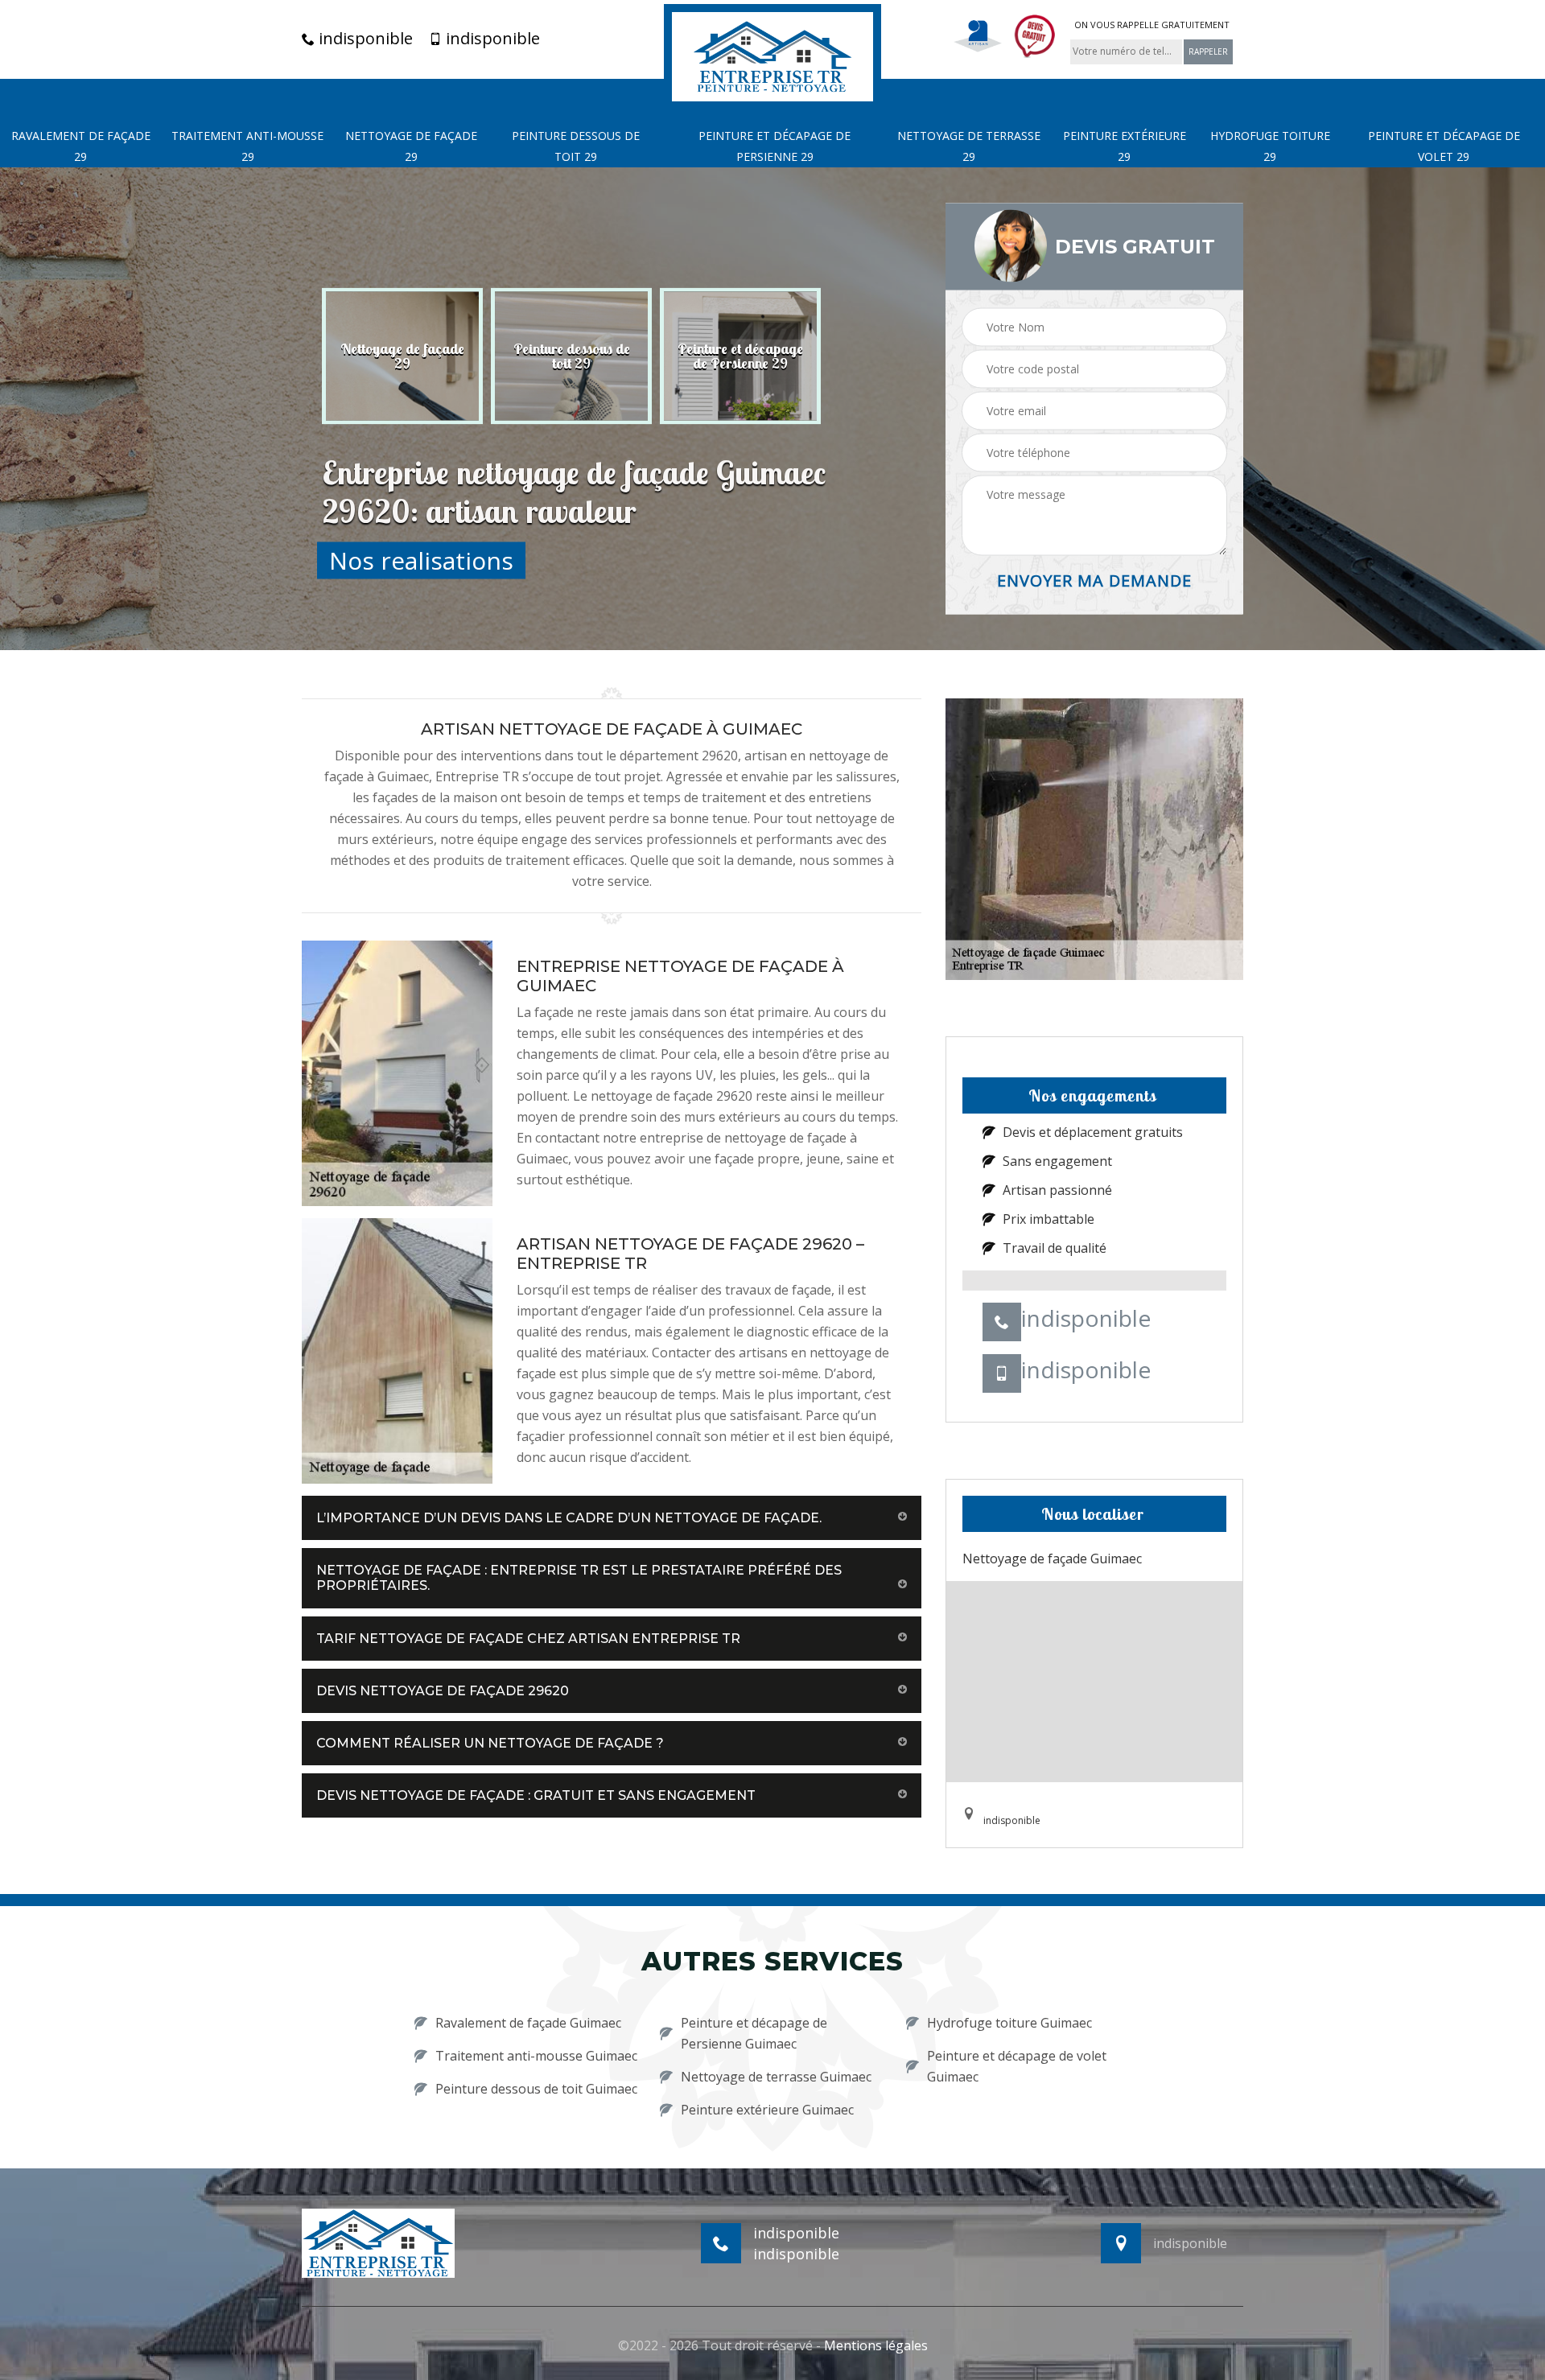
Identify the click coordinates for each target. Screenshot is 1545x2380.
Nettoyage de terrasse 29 (969, 146)
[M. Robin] (772, 55)
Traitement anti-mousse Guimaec (536, 2056)
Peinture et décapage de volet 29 (1444, 146)
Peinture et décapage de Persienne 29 (775, 146)
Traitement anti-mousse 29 (247, 146)
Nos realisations (421, 560)
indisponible (364, 39)
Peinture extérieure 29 (1125, 146)
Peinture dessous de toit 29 (576, 146)
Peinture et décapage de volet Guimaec (1017, 2066)
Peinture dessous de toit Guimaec (536, 2089)
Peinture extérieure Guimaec (767, 2110)
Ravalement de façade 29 (81, 146)
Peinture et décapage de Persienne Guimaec (754, 2033)
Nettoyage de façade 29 (411, 146)
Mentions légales (876, 2345)
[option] (402, 356)
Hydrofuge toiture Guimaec (1009, 2023)
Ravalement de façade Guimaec (528, 2023)
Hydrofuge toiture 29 (1270, 146)
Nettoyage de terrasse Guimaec (776, 2077)
